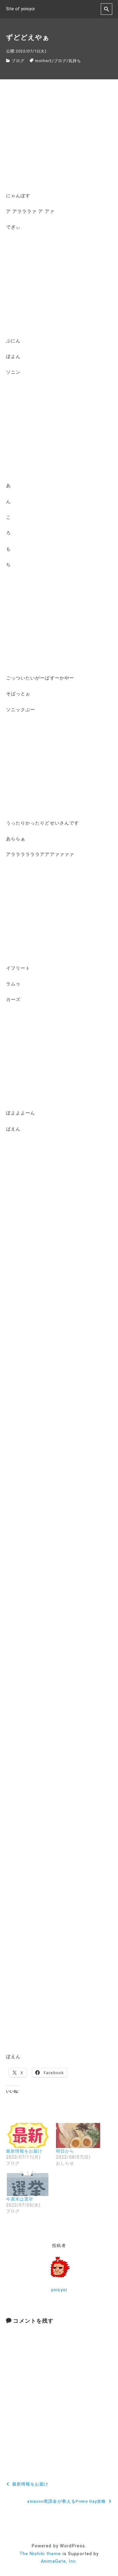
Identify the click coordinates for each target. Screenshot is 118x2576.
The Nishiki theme (40, 2554)
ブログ (18, 61)
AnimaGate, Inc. (59, 2561)
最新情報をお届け (24, 2151)
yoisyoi (59, 2290)
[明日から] (78, 2136)
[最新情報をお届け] (28, 2136)
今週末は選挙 (20, 2199)
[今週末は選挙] (28, 2183)
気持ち (75, 61)
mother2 (44, 61)
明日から (65, 2151)
